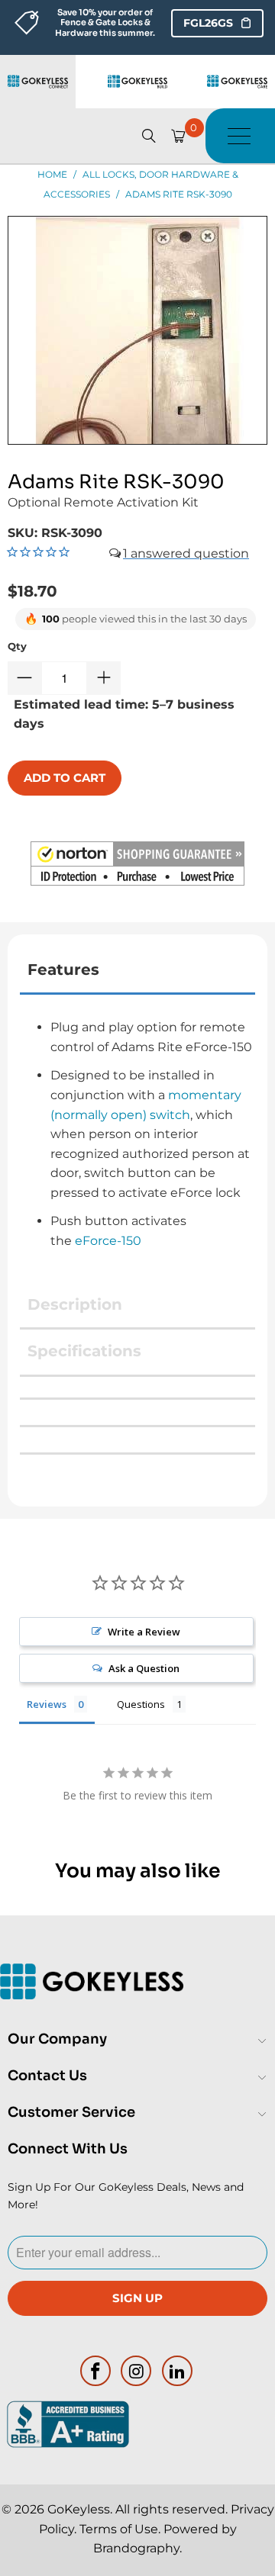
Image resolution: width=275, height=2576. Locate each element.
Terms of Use (119, 2529)
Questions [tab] (141, 1704)
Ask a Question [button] (144, 1668)
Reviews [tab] (47, 1704)
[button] (137, 867)
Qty (17, 646)
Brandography (136, 2548)
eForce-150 (108, 1241)
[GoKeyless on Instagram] (137, 2371)
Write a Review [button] (144, 1632)
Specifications (84, 1351)
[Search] (149, 136)
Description (75, 1304)
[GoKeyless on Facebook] (95, 2371)
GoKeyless (79, 2509)
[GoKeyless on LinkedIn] (178, 2371)
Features (63, 970)
